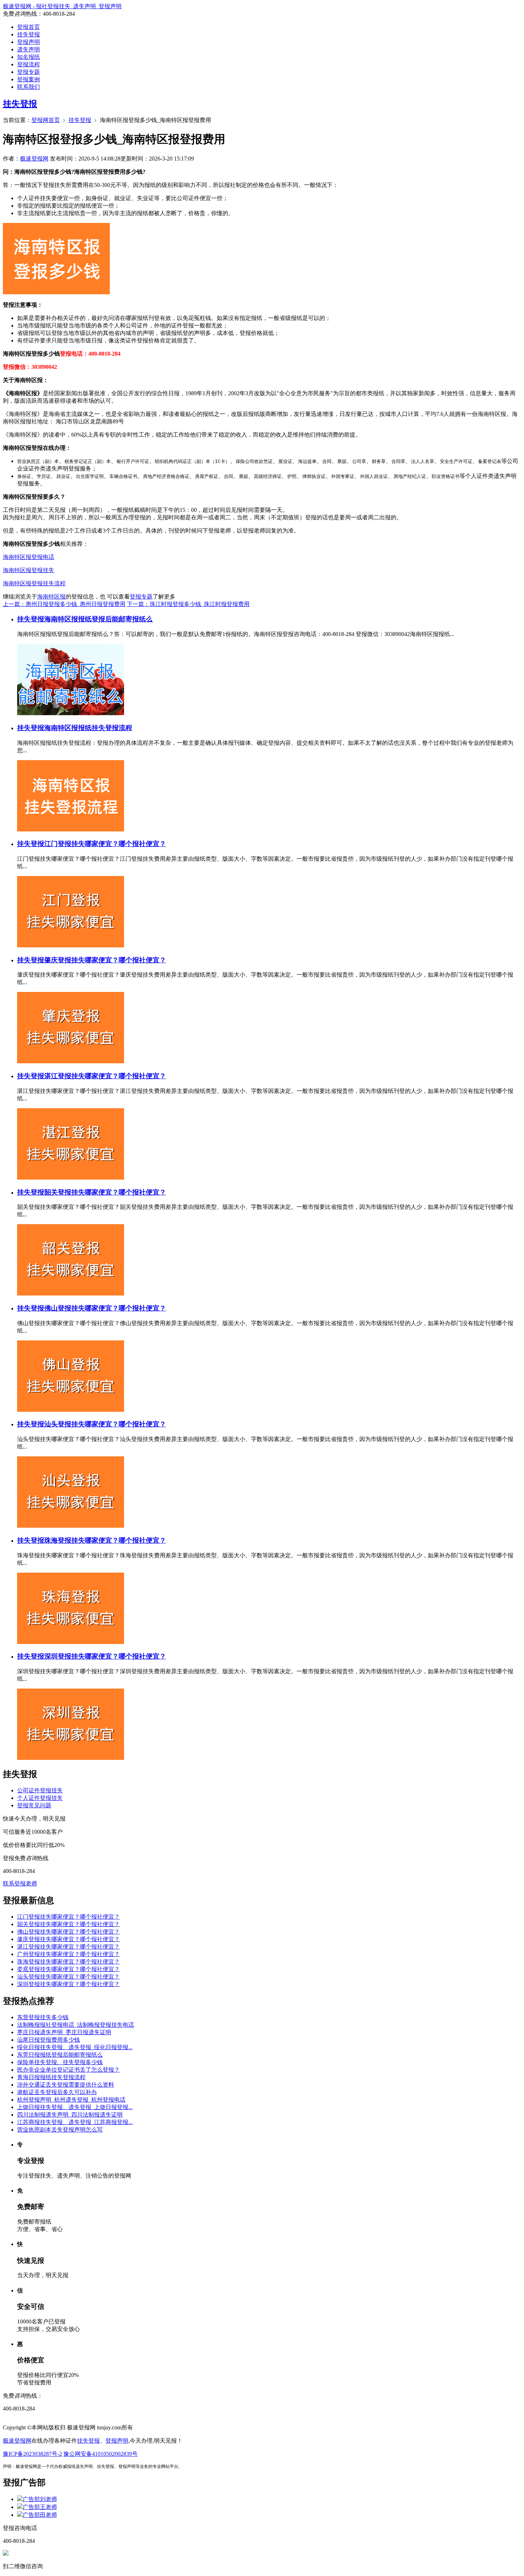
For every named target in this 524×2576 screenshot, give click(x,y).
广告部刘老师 (40, 2499)
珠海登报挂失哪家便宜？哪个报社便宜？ (105, 1540)
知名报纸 (29, 57)
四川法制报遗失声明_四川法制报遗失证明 (70, 2115)
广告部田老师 (40, 2515)
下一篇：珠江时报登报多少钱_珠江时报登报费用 (188, 604)
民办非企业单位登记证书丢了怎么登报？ (68, 2070)
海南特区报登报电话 (29, 557)
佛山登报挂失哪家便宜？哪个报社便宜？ (105, 1308)
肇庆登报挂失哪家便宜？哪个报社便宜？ (105, 960)
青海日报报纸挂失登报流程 (51, 2077)
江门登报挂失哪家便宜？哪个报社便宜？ (105, 844)
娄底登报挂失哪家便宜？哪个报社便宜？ (68, 1969)
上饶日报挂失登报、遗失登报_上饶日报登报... (75, 2107)
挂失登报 (29, 34)
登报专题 (29, 72)
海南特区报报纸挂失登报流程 (88, 728)
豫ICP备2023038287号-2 (32, 2454)
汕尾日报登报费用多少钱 (48, 2040)
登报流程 (29, 64)
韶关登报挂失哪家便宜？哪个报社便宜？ (105, 1192)
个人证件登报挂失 (40, 1798)
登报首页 (29, 27)
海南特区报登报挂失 (29, 570)
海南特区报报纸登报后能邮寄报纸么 (98, 619)
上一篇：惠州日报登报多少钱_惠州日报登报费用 (64, 604)
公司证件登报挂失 (40, 1790)
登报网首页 (46, 120)
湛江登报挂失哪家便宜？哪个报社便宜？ (105, 1076)
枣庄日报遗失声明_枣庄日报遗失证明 (64, 2032)
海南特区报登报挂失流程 (34, 583)
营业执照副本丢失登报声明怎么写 (60, 2130)
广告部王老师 (40, 2507)
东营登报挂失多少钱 (43, 2017)
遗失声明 (29, 49)
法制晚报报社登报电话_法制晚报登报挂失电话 (76, 2025)
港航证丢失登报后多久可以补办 (57, 2092)
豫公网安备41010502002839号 (101, 2454)
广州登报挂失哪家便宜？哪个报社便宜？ (68, 1954)
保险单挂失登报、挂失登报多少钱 (60, 2062)
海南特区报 (51, 597)
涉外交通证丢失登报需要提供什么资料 (66, 2085)
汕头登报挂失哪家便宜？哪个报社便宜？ (105, 1424)
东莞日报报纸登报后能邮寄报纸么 (60, 2055)
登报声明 (29, 42)
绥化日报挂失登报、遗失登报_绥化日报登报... (75, 2047)
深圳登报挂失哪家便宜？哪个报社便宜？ (105, 1656)
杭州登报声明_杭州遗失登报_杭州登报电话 (71, 2100)
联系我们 (29, 87)
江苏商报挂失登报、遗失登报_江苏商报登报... (75, 2122)
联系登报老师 (20, 1883)
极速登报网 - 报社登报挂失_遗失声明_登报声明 (62, 6)
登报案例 (29, 79)
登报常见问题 (34, 1805)
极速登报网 (34, 159)
